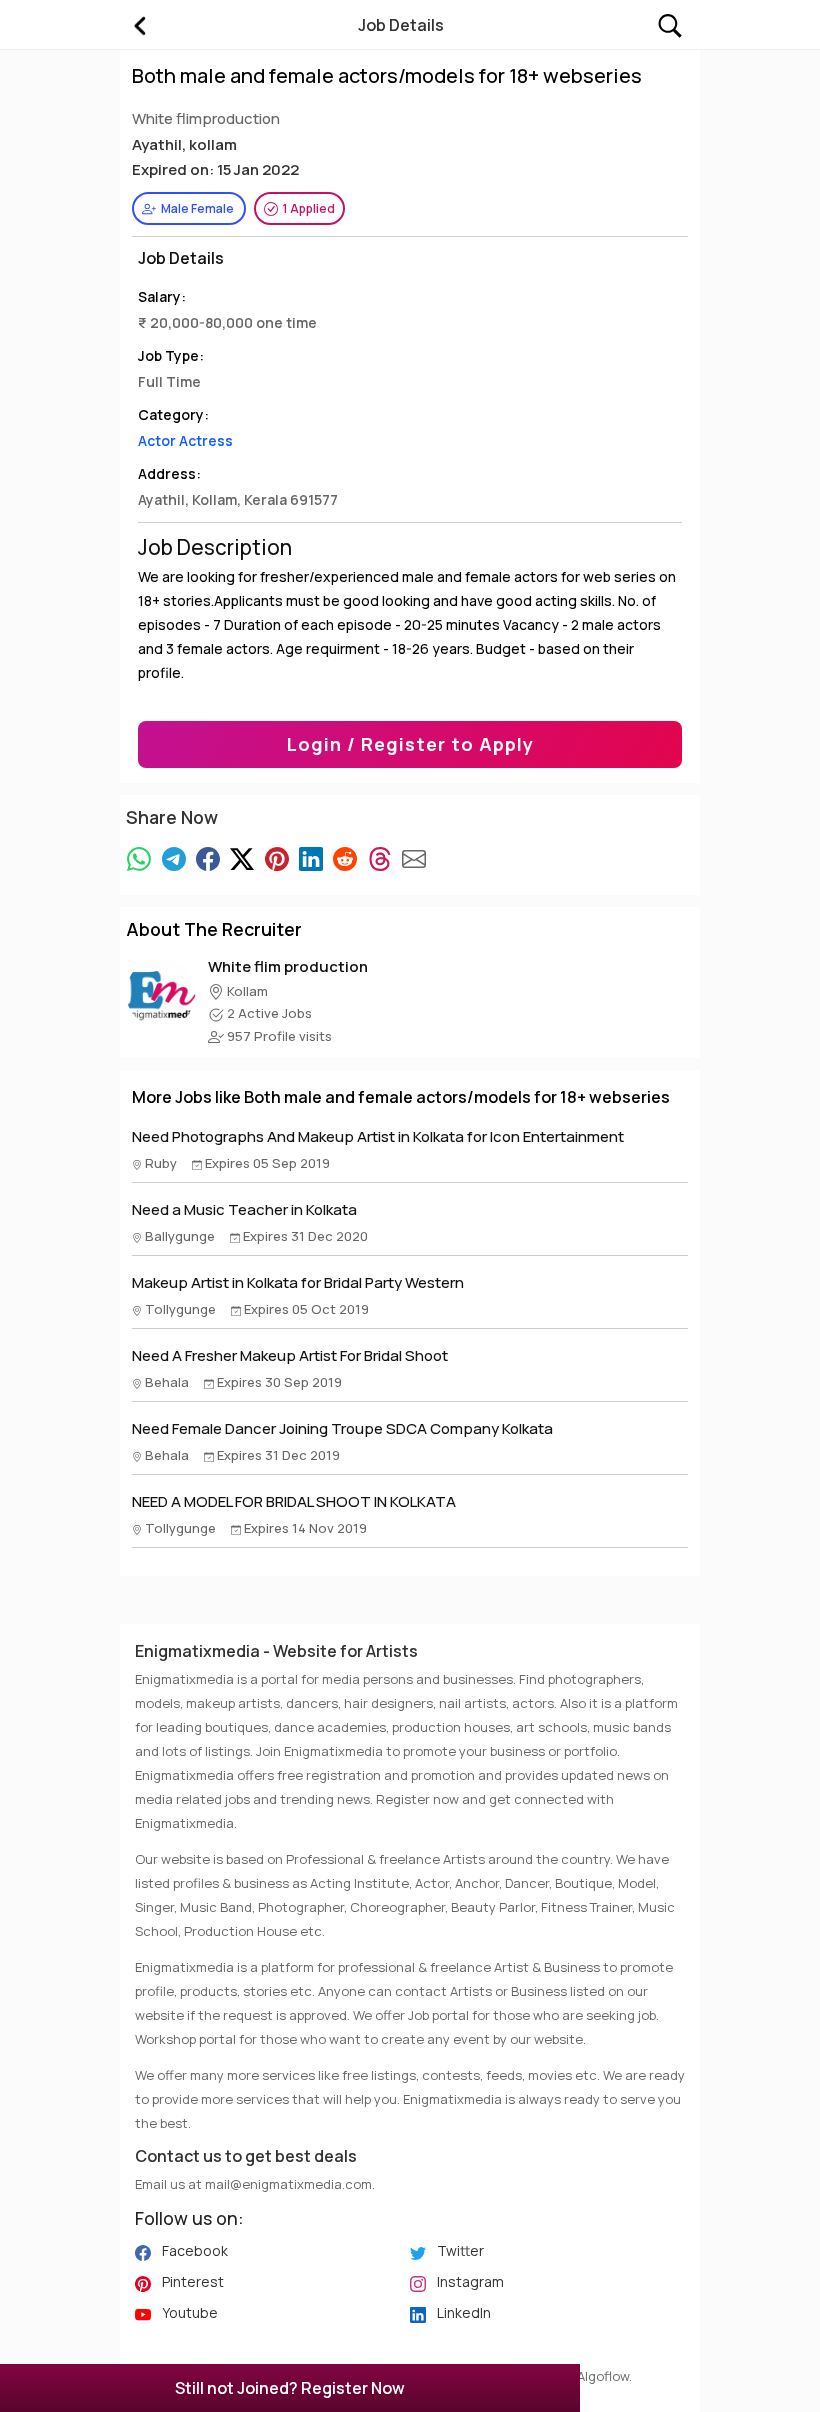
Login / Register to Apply (410, 744)
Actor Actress (185, 440)
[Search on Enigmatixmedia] (670, 23)
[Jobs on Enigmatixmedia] (139, 25)
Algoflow (603, 2376)
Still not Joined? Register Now (290, 2388)
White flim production (288, 966)
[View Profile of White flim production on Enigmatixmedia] (161, 991)
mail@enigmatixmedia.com (288, 2184)
